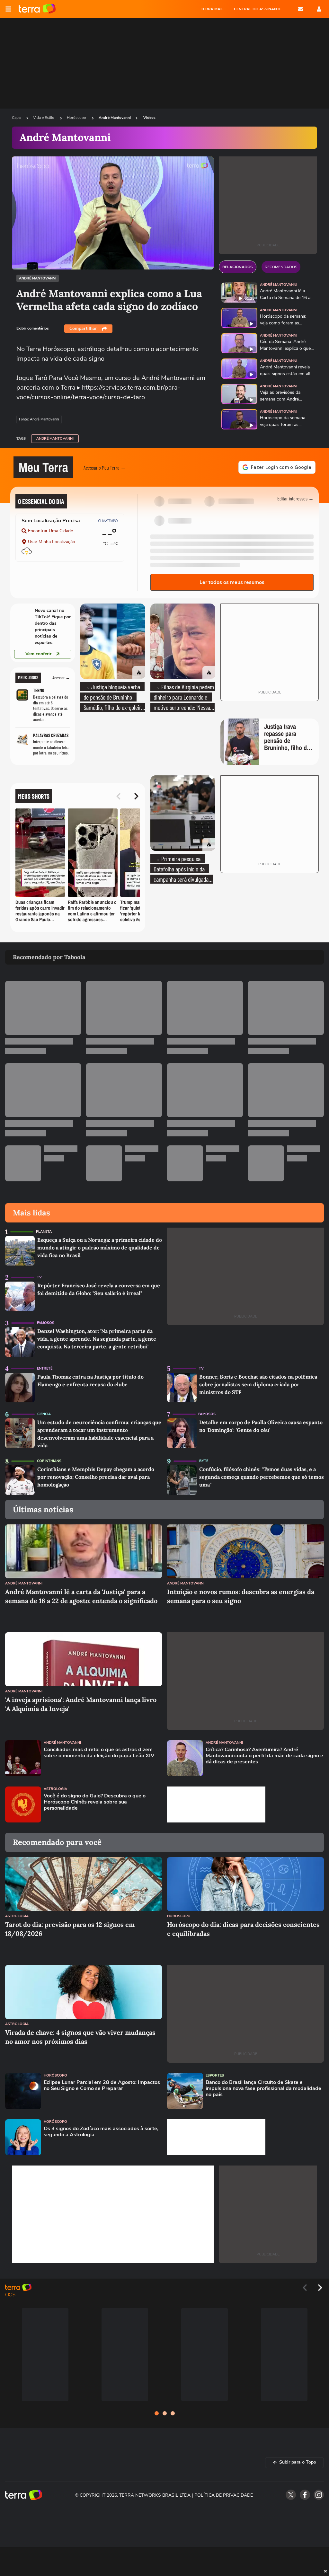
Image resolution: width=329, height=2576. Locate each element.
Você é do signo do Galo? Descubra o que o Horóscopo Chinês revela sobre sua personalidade (95, 1802)
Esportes (215, 2075)
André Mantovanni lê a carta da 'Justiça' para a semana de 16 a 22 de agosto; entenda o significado (81, 1596)
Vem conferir (38, 654)
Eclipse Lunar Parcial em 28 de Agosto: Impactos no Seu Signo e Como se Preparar (102, 2086)
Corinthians (49, 1461)
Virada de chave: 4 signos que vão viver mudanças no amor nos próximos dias (80, 2037)
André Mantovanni (115, 118)
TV (39, 1277)
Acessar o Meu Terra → (105, 468)
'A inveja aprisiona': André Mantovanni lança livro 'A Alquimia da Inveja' (81, 1704)
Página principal (37, 9)
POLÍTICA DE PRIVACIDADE (224, 2495)
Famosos (46, 1323)
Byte (204, 1461)
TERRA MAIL (212, 9)
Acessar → (61, 678)
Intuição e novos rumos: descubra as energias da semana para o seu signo (241, 1596)
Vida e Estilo (44, 118)
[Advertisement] (216, 1804)
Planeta (44, 1232)
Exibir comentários (33, 328)
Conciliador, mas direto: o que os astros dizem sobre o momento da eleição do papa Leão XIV (99, 1753)
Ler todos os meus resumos (232, 582)
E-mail (301, 9)
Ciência (44, 1414)
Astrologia (55, 1789)
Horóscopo (77, 118)
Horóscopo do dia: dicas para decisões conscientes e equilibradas (243, 1929)
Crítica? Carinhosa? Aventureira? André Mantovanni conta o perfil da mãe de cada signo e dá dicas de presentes (264, 1756)
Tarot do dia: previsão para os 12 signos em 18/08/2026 (70, 1929)
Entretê (45, 1368)
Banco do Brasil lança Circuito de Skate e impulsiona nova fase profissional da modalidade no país (263, 2089)
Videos (149, 118)
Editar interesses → (295, 498)
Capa (17, 118)
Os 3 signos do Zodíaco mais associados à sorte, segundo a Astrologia (101, 2132)
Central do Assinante (258, 9)
